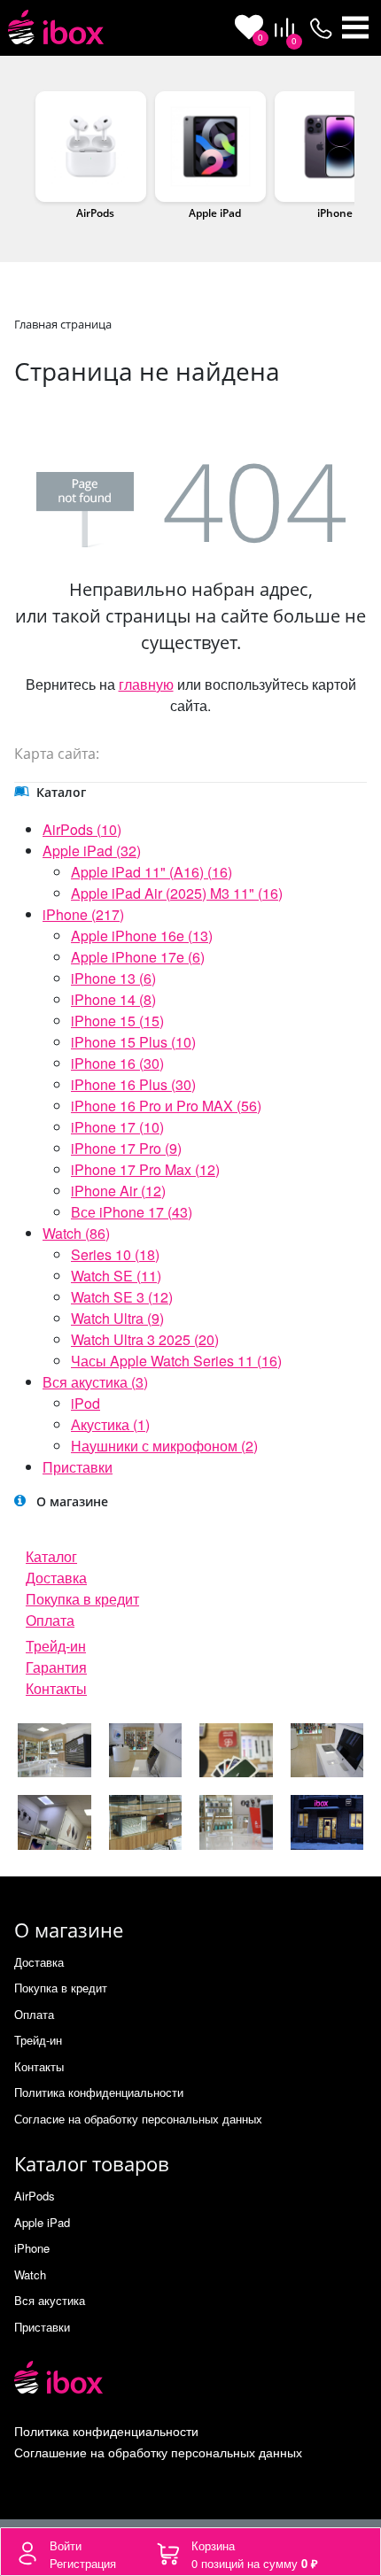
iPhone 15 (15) (117, 1021)
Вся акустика (50, 2300)
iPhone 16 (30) (117, 1063)
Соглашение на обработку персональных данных (158, 2452)
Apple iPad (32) (92, 851)
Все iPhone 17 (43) (132, 1212)
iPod (86, 1403)
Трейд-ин (56, 1646)
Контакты (56, 1688)
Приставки (78, 1467)
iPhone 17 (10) (117, 1127)
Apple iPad (215, 213)
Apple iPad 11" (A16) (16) (152, 872)
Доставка (56, 1578)
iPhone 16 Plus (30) (133, 1084)
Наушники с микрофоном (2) (164, 1446)
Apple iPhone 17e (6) (138, 957)
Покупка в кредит (82, 1599)
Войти (66, 2545)
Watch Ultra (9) (117, 1318)
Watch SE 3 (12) (122, 1297)
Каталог (51, 1556)
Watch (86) (76, 1233)
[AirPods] (91, 147)
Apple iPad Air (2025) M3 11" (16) (177, 893)
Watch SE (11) (116, 1276)
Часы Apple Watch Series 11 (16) (176, 1361)
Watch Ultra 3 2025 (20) (145, 1339)
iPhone (335, 213)
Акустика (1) (110, 1424)
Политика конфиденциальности (99, 2092)
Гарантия (56, 1667)
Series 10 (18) (115, 1254)
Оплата (50, 1620)
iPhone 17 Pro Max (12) (145, 1169)
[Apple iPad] (210, 147)
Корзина (213, 2545)
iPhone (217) (83, 914)
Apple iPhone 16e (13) (142, 936)
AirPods (95, 213)
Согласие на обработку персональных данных (138, 2119)
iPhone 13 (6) (113, 978)
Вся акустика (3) (95, 1382)
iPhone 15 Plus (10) (133, 1042)
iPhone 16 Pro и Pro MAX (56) (166, 1106)
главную (146, 684)
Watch (30, 2274)
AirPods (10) (82, 829)
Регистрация (83, 2563)
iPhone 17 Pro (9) (126, 1148)
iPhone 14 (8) (113, 999)
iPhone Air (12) (118, 1191)
